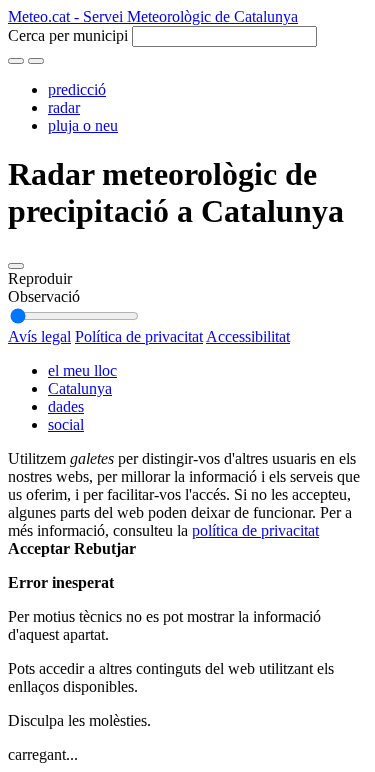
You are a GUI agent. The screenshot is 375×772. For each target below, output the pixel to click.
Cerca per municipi (68, 35)
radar (64, 107)
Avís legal (39, 336)
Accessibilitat (248, 336)
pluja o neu (83, 125)
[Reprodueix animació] (16, 266)
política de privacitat (255, 530)
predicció (77, 89)
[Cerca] (36, 61)
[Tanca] (16, 61)
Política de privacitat (139, 336)
